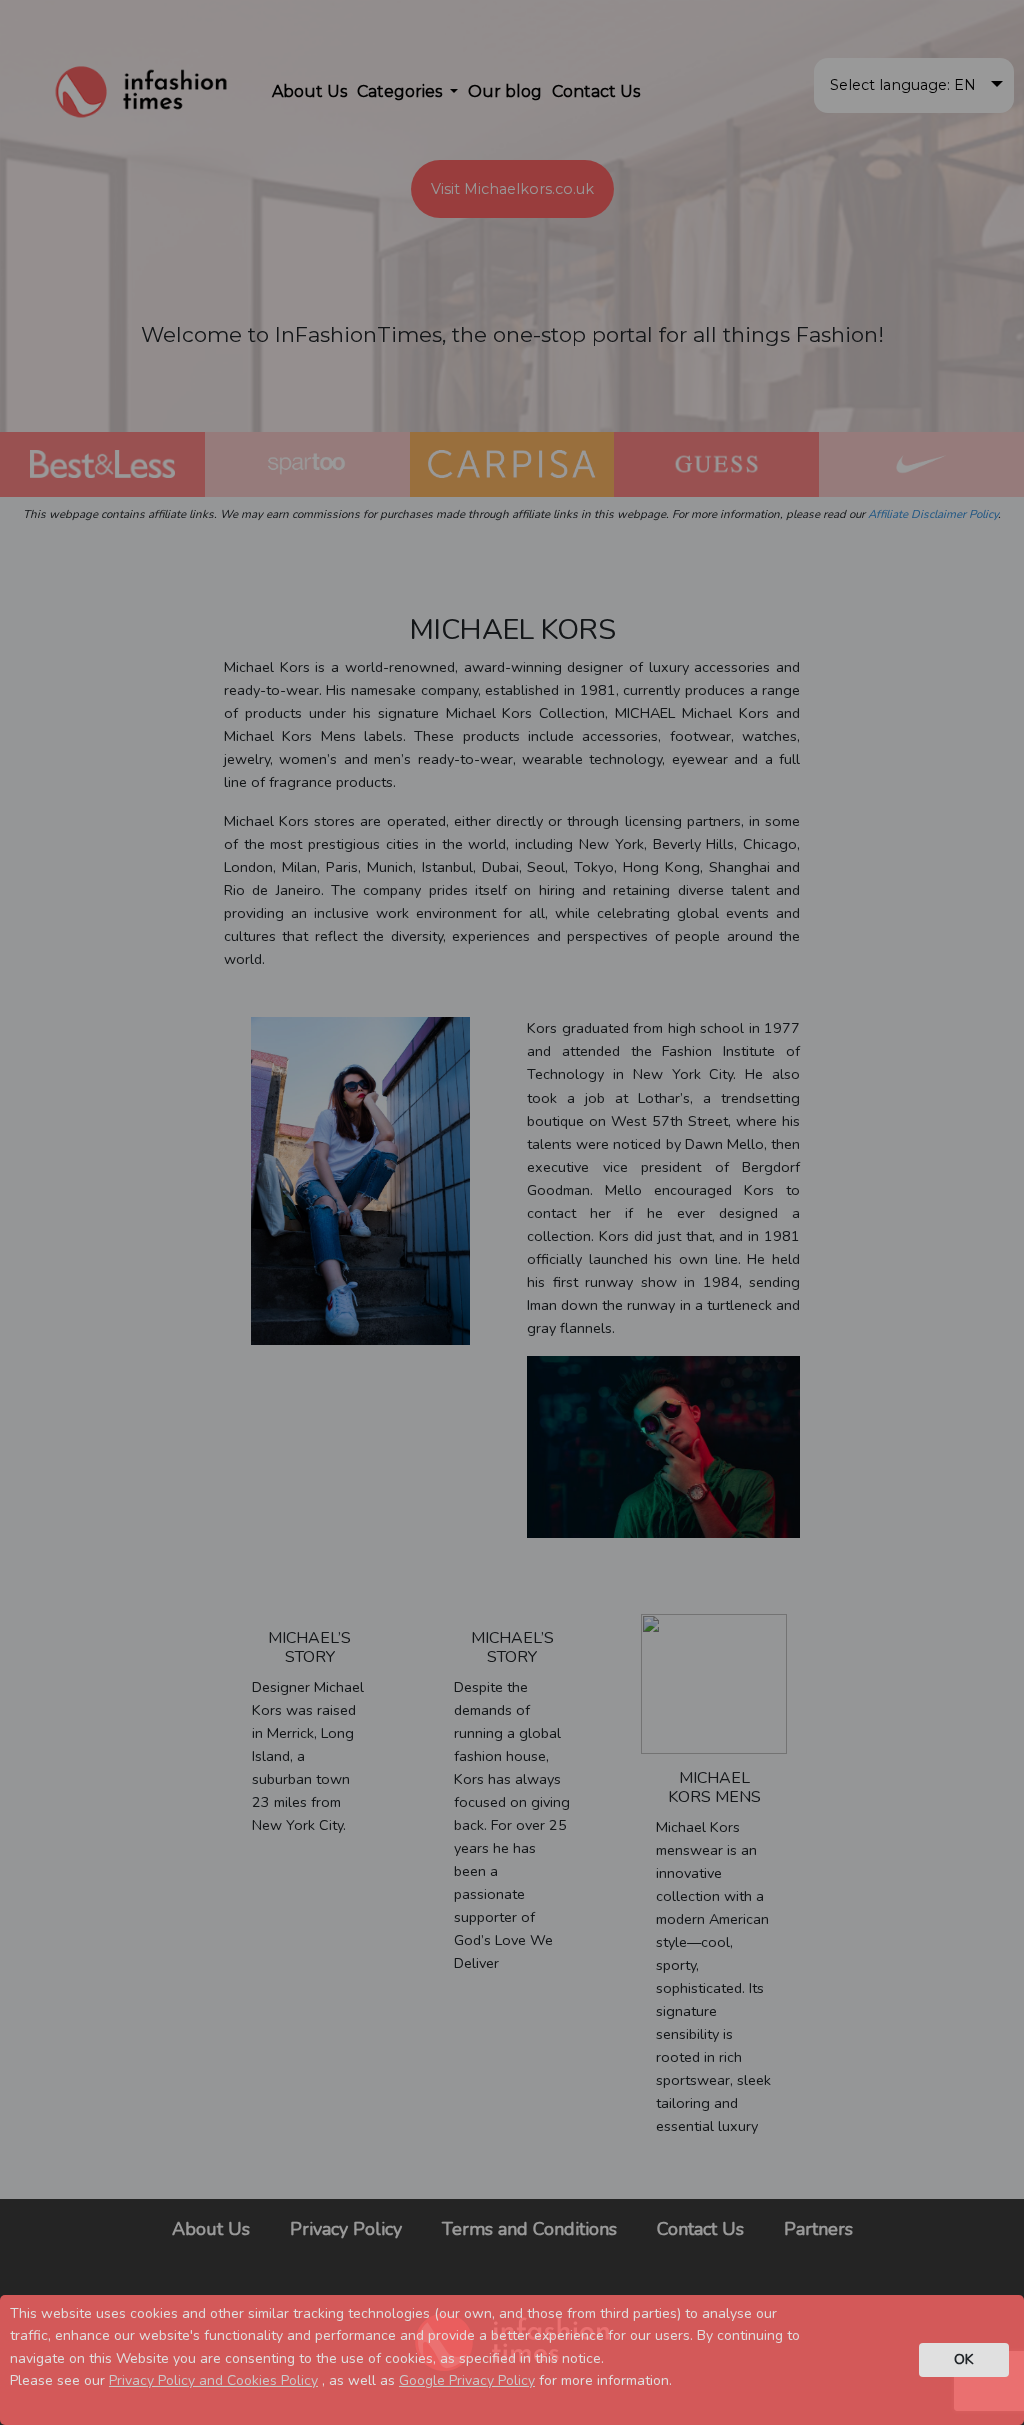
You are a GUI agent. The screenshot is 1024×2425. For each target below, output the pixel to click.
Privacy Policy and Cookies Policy (213, 2380)
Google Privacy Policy (467, 2380)
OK (964, 2359)
